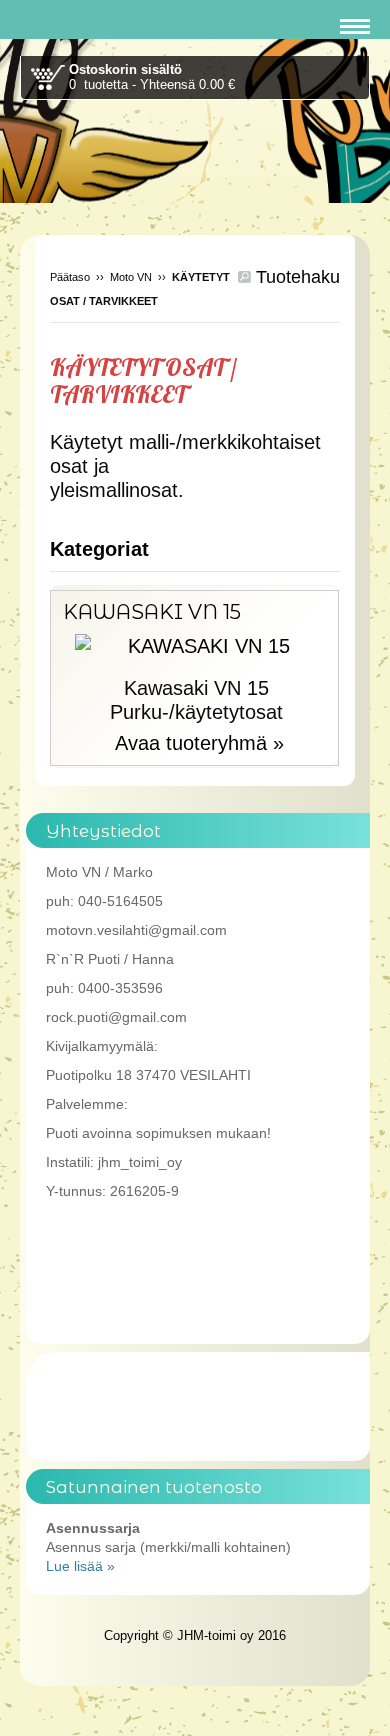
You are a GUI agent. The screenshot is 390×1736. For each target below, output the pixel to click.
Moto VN (131, 277)
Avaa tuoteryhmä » (199, 743)
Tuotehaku (295, 277)
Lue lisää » (80, 1566)
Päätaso (70, 277)
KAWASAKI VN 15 (152, 612)
